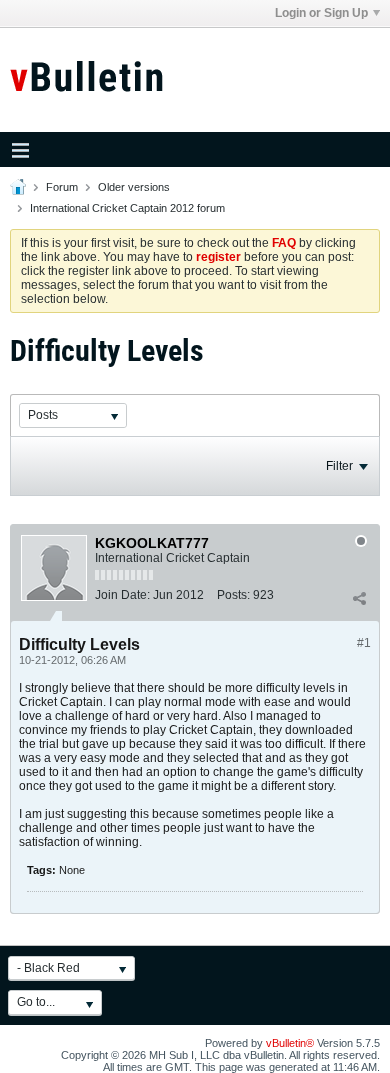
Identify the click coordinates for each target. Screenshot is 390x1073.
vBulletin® (290, 1043)
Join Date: (122, 595)
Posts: (233, 595)
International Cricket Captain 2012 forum (127, 208)
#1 (364, 643)
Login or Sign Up (321, 13)
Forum (62, 187)
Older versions (134, 187)
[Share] (359, 599)
